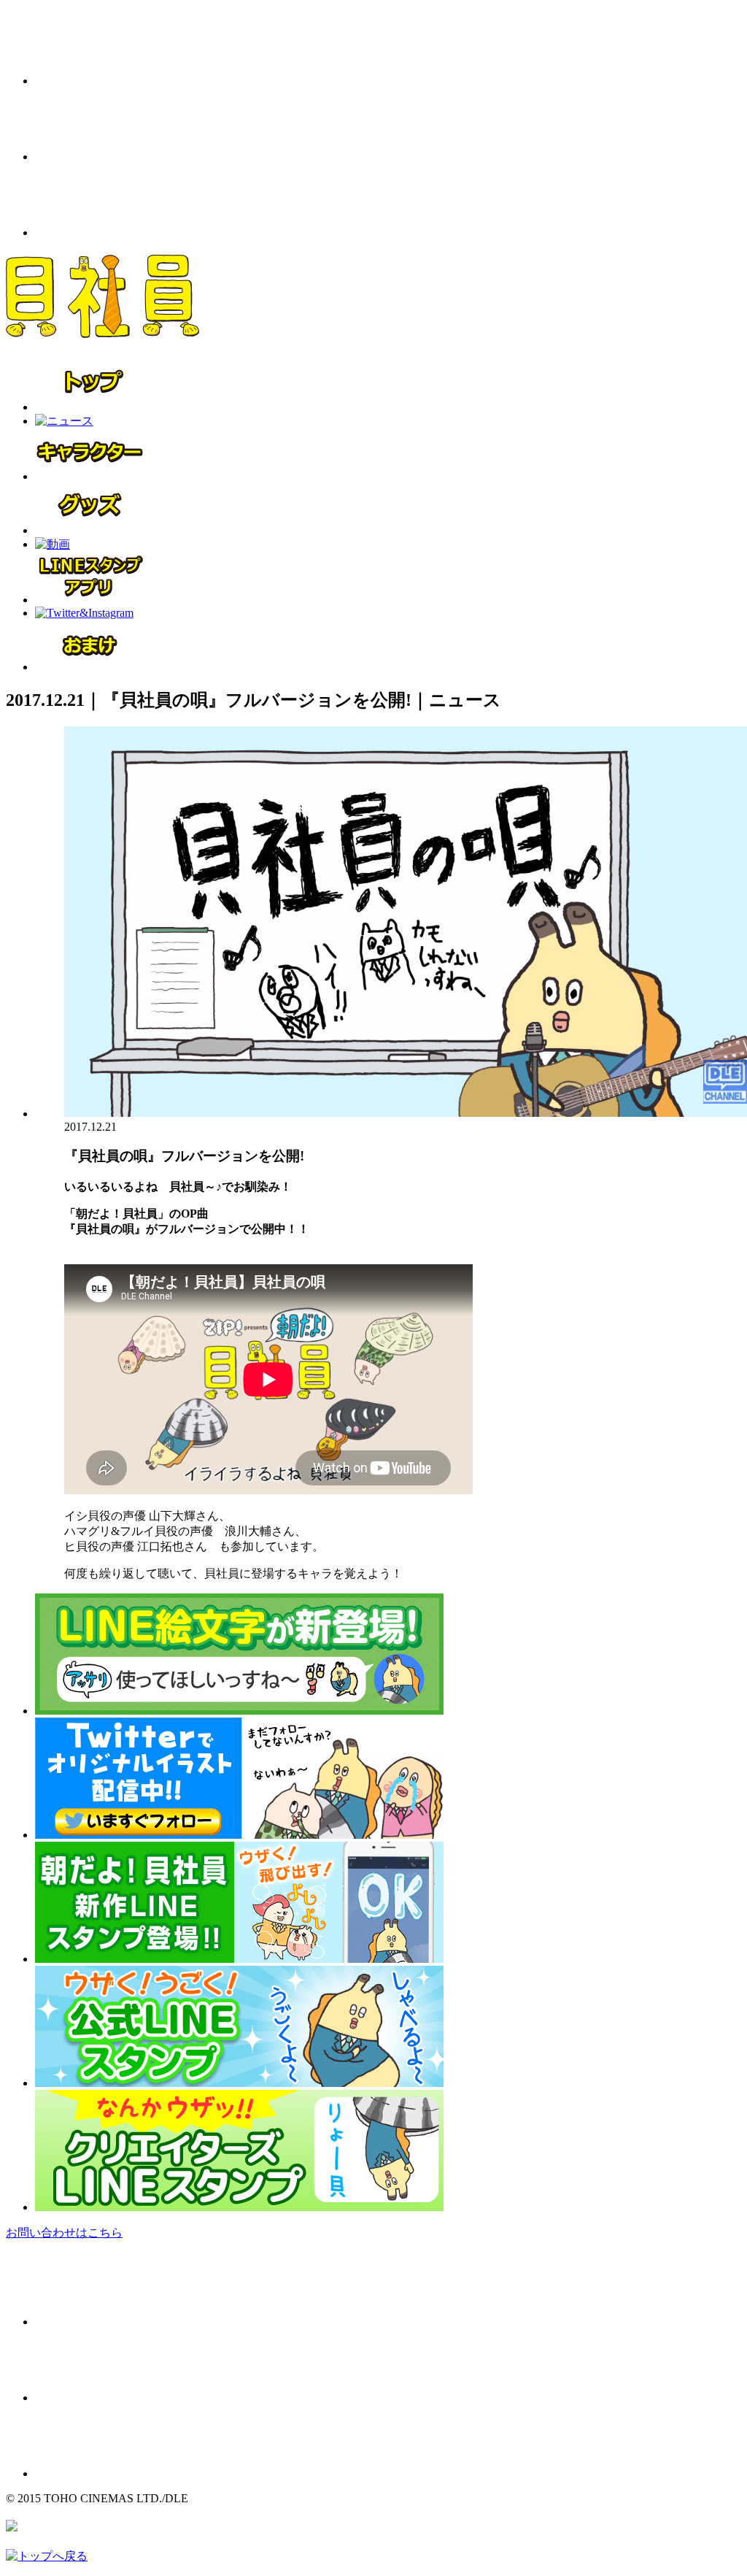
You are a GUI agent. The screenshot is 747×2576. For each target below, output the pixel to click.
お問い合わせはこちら (64, 2233)
